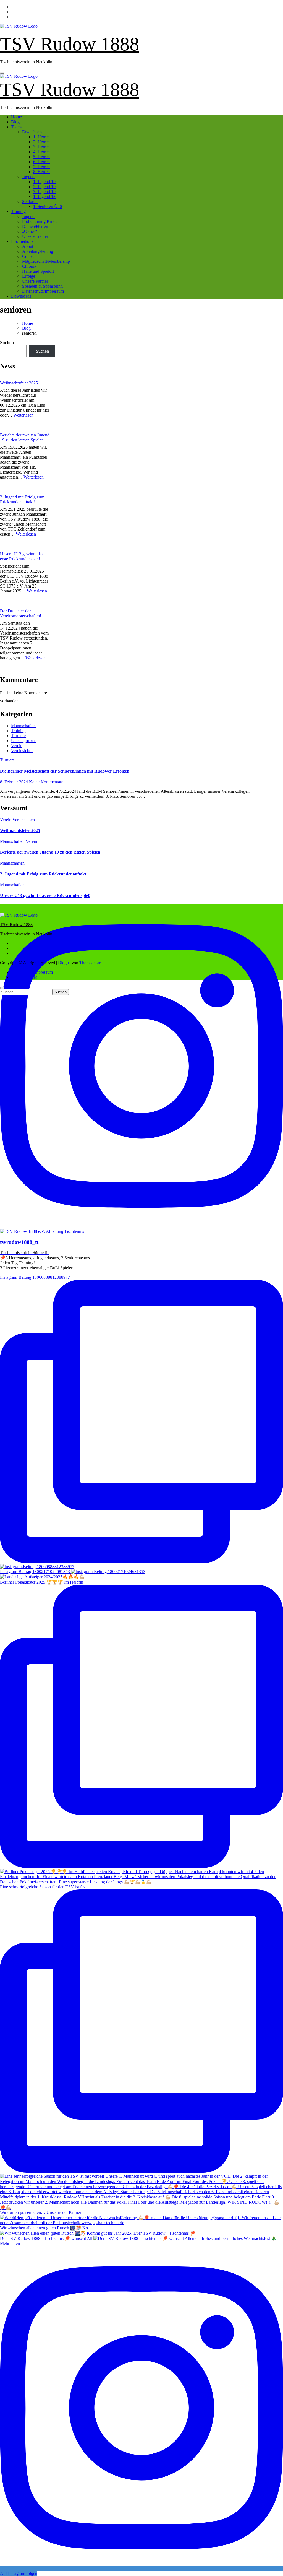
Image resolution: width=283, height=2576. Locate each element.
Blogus (64, 963)
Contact (29, 256)
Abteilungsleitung (38, 251)
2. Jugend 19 (44, 187)
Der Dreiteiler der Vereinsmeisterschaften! (21, 613)
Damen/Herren (35, 226)
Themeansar (90, 963)
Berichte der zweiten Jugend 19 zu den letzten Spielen (25, 437)
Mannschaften (23, 726)
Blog (15, 122)
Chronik (29, 266)
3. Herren (41, 147)
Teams (17, 127)
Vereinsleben (22, 751)
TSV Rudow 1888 (70, 44)
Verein (17, 746)
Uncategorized (24, 741)
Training (18, 211)
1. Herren (41, 137)
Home (16, 117)
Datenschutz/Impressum (43, 291)
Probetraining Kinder (40, 221)
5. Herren (41, 157)
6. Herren (41, 162)
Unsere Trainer (35, 236)
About (28, 246)
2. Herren (41, 142)
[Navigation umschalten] (2, 73)
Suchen (7, 343)
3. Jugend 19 (44, 192)
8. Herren (41, 172)
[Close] (2, 988)
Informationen (23, 241)
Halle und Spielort (38, 271)
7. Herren (41, 167)
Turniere (18, 736)
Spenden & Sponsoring (42, 286)
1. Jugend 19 (44, 182)
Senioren (30, 202)
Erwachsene (33, 132)
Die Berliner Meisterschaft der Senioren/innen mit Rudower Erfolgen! (65, 771)
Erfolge (29, 276)
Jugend (28, 177)
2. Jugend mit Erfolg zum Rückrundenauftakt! (22, 499)
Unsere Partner (35, 281)
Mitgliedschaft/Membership (46, 261)
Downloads (21, 296)
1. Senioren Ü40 (48, 206)
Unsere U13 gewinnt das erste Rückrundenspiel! (22, 556)
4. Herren (41, 152)
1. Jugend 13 (44, 197)
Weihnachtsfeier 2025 (19, 383)
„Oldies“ (30, 231)
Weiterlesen (23, 415)
